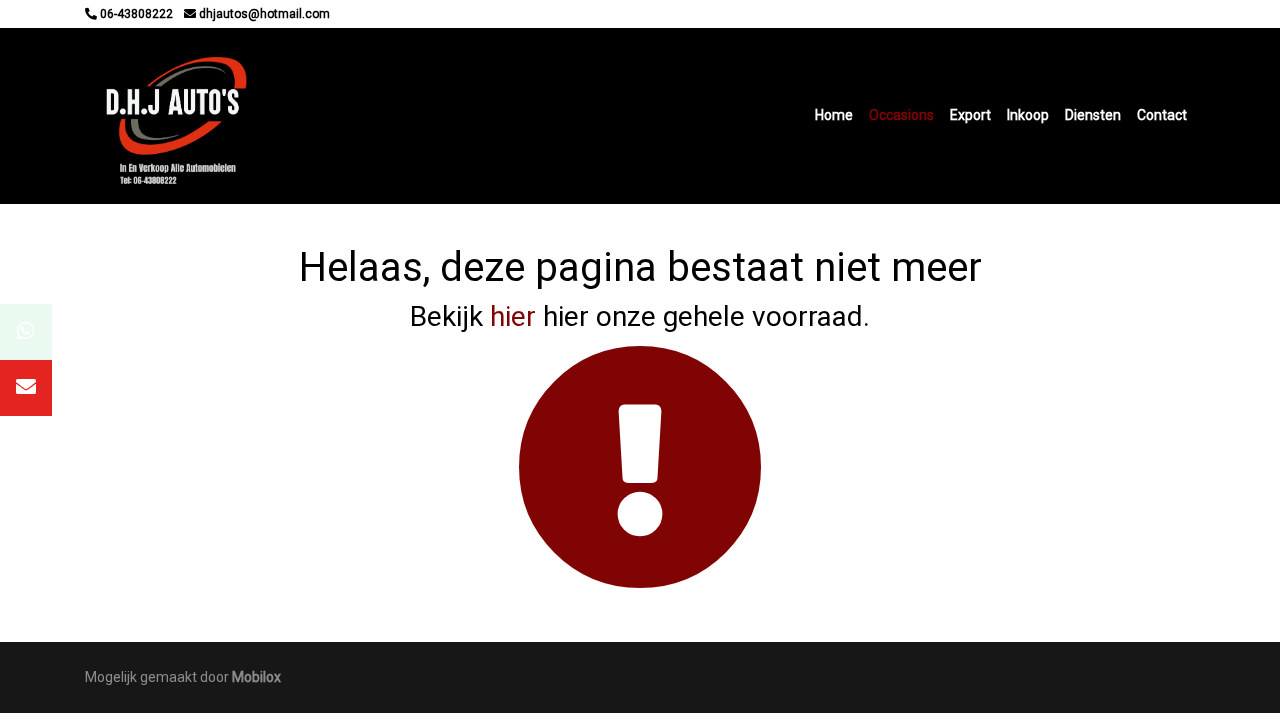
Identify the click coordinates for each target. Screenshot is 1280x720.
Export (970, 115)
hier (513, 316)
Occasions (901, 115)
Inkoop (1028, 115)
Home (834, 115)
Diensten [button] (1093, 115)
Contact (1162, 115)
